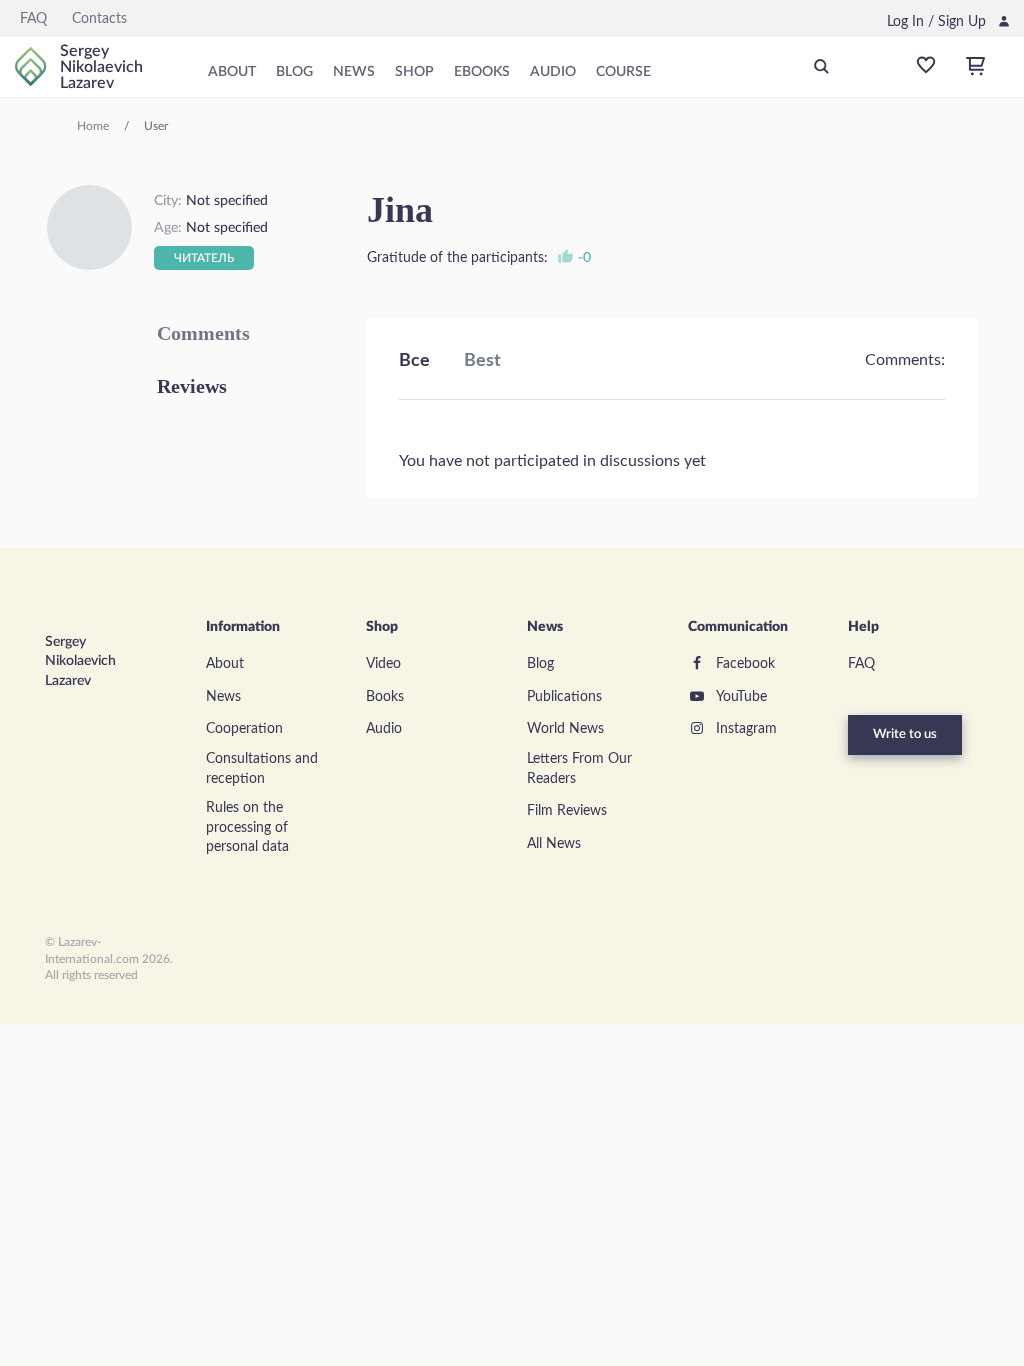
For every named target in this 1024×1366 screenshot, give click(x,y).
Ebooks (482, 72)
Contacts (99, 19)
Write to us (905, 734)
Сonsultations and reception (262, 769)
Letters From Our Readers (579, 769)
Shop (414, 72)
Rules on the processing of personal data (247, 827)
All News (554, 844)
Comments (203, 333)
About (232, 72)
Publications (564, 697)
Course (623, 72)
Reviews (192, 386)
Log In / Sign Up (936, 22)
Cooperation (244, 729)
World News (565, 729)
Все (414, 361)
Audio (553, 72)
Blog (294, 72)
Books (385, 697)
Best (482, 361)
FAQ (33, 19)
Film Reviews (567, 811)
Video (383, 664)
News (354, 72)
